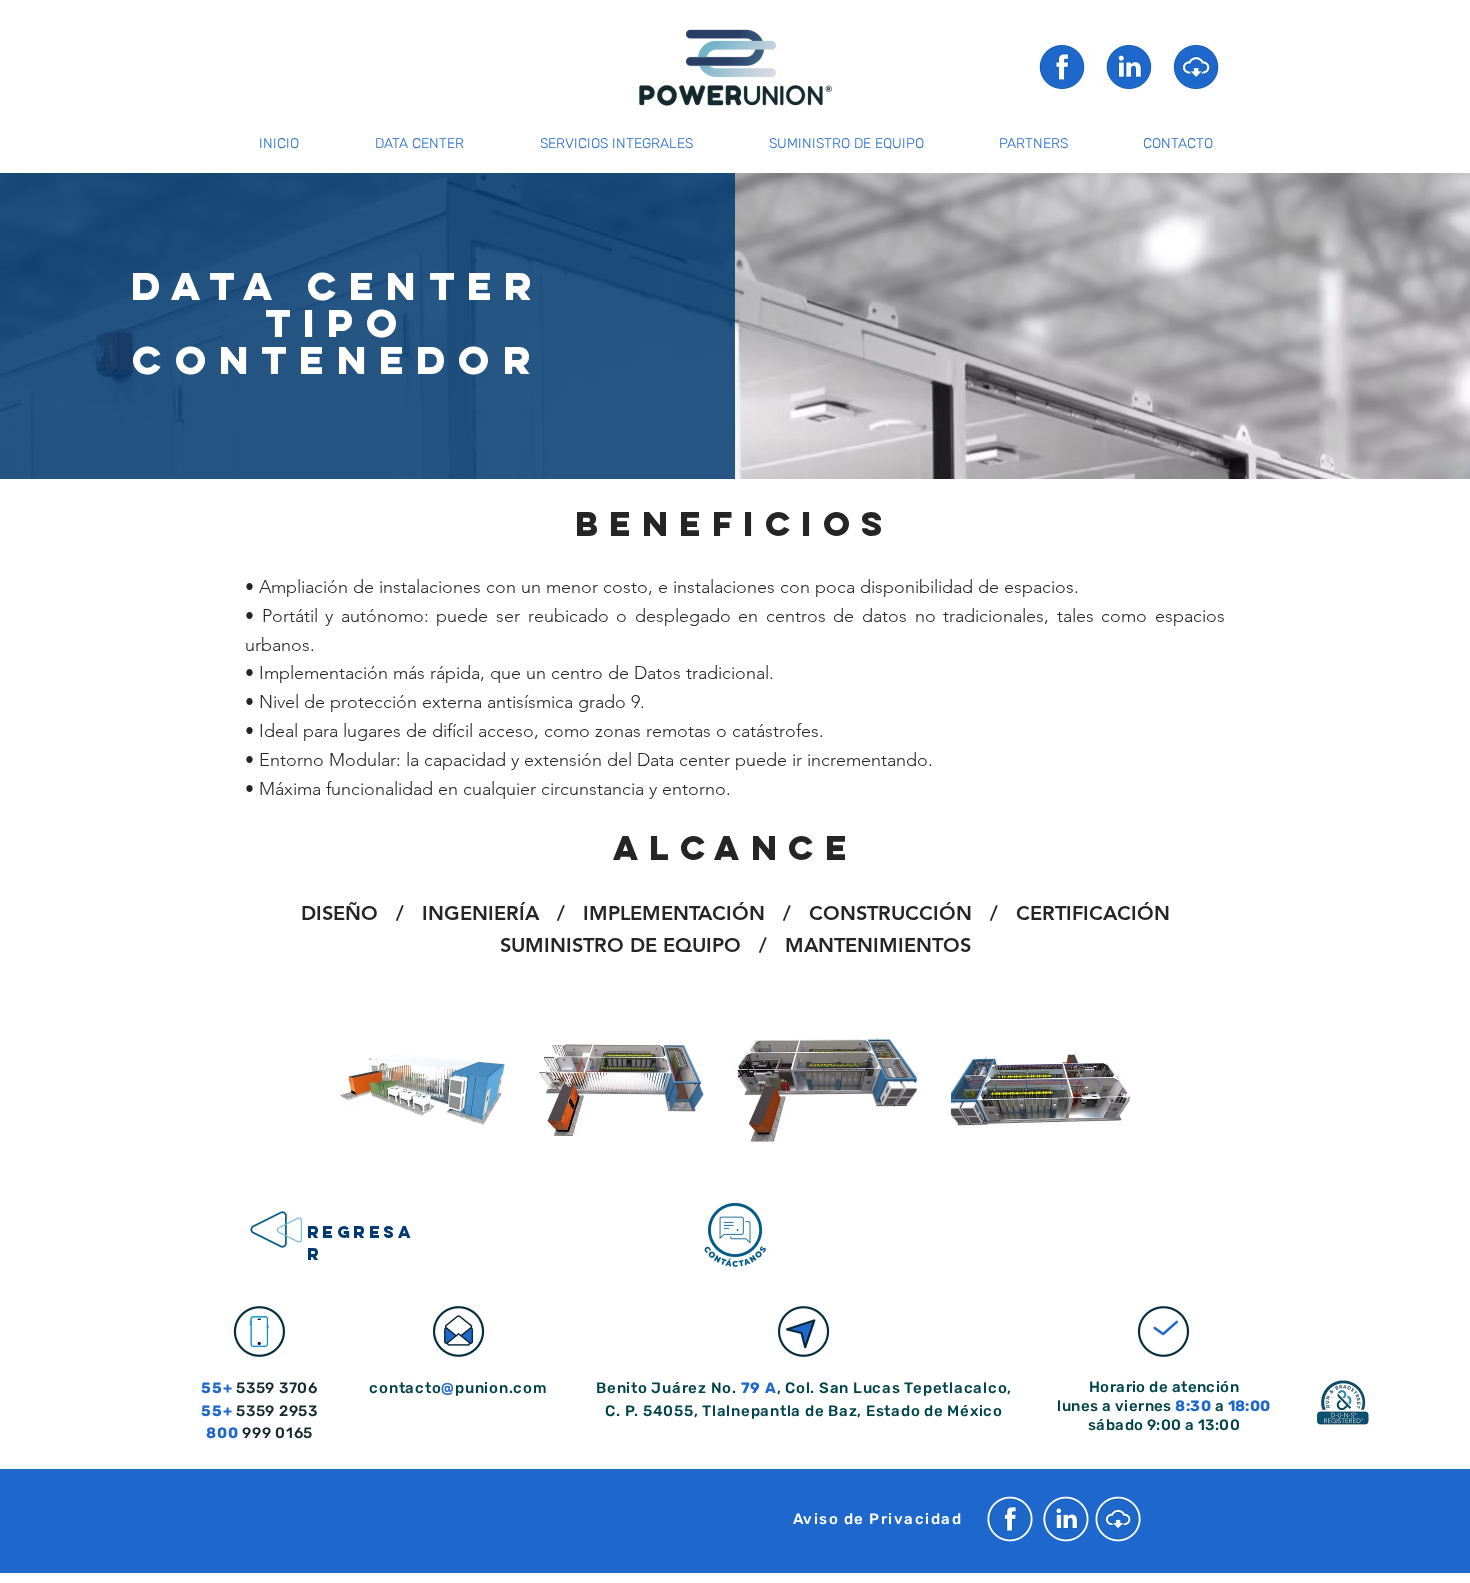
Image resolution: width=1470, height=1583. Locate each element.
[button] (1196, 66)
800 (222, 1433)
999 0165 (275, 1433)
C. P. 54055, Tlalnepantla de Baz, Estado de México (804, 1411)
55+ (216, 1411)
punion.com (501, 1388)
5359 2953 (275, 1411)
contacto (405, 1388)
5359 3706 (275, 1388)
